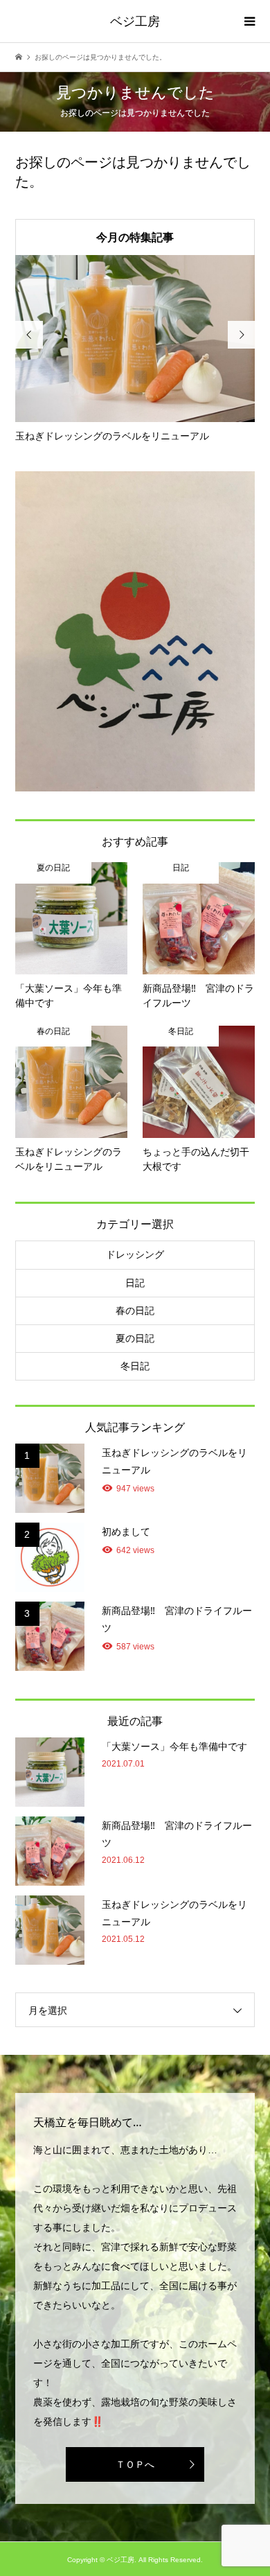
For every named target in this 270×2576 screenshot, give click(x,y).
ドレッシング (135, 1254)
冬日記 (135, 1366)
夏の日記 (135, 1338)
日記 (135, 1283)
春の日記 (135, 1311)
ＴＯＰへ (135, 2464)
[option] (135, 349)
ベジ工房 (135, 21)
